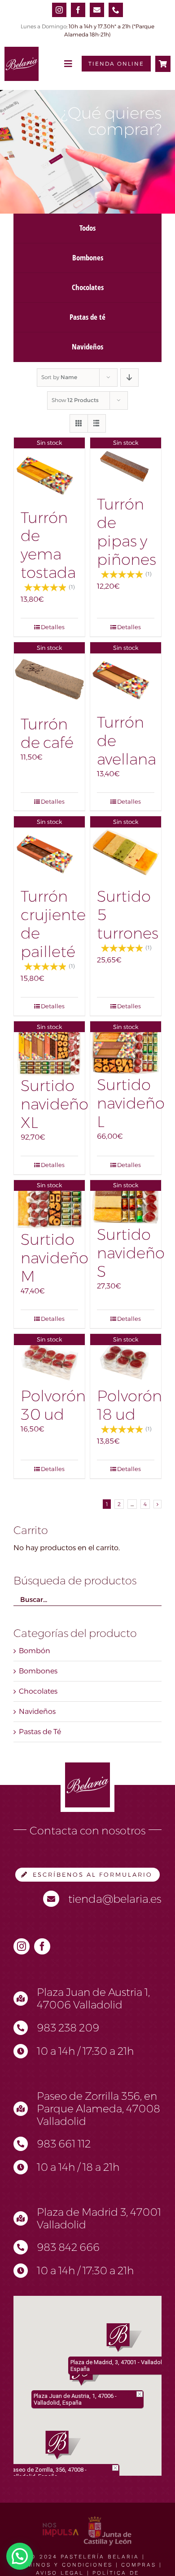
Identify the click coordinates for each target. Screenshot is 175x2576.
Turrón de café (47, 733)
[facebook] (78, 10)
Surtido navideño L (131, 1103)
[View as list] (97, 423)
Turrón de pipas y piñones (127, 532)
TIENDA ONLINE (116, 64)
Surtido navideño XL (55, 1104)
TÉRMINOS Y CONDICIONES (63, 2565)
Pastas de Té (40, 1732)
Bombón (35, 1651)
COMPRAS (139, 2565)
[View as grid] (79, 423)
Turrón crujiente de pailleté (53, 924)
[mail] (97, 10)
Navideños (37, 1711)
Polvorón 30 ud (53, 1405)
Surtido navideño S (131, 1253)
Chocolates (38, 1691)
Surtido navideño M (55, 1258)
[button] (63, 2445)
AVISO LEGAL (60, 2573)
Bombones (38, 1671)
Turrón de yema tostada (48, 545)
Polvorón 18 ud (129, 1405)
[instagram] (59, 10)
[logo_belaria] (22, 50)
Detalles (53, 627)
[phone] (116, 10)
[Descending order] (129, 378)
